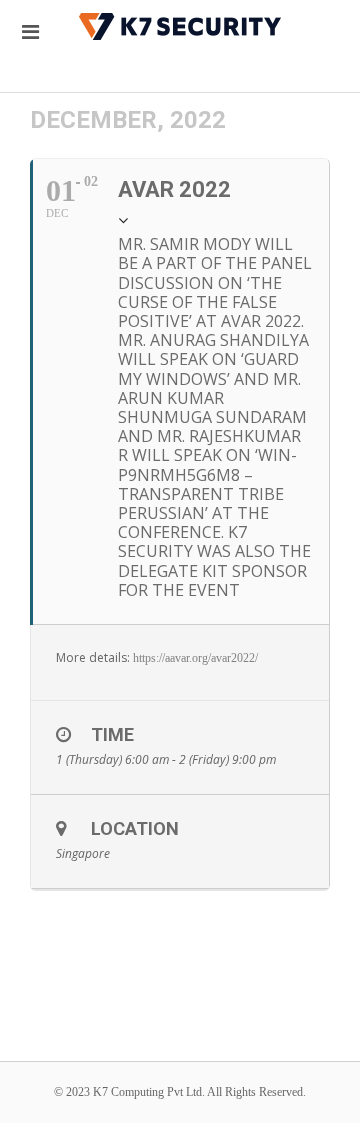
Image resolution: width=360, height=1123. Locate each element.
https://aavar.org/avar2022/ (195, 658)
